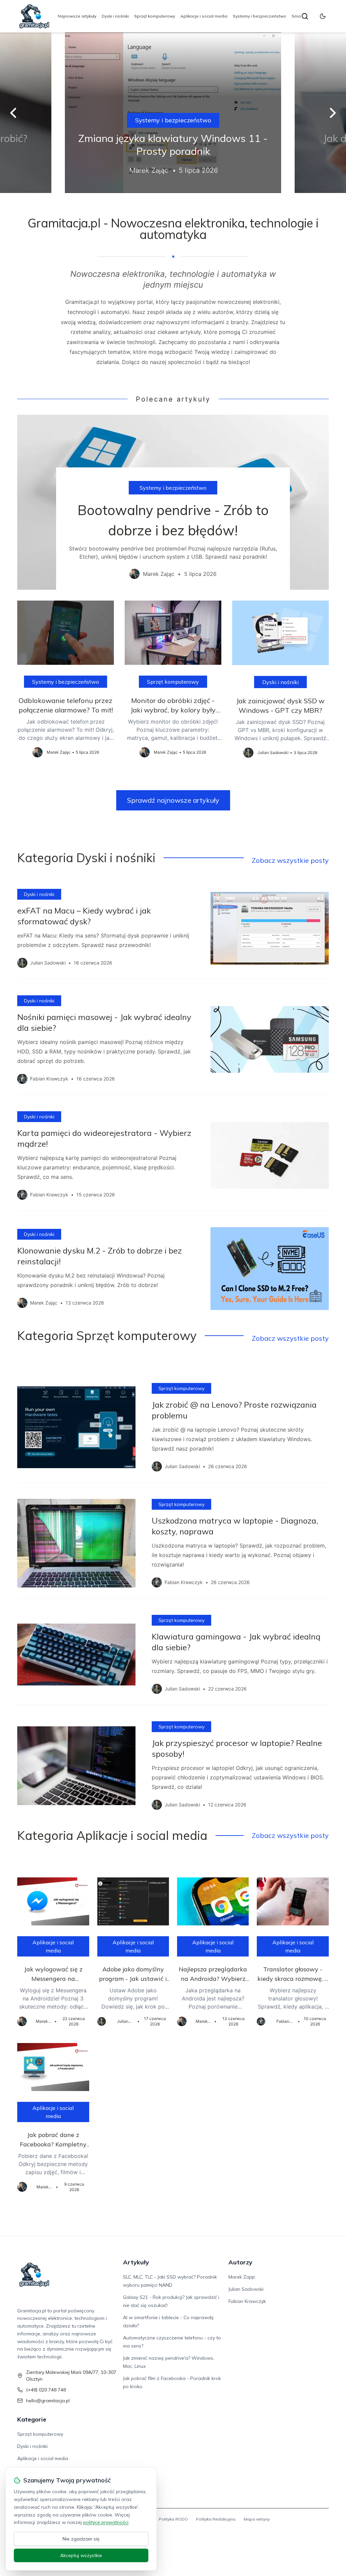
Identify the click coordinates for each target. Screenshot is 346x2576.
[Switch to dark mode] (323, 16)
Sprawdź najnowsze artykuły (173, 800)
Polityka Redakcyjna (216, 2519)
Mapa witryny (257, 2519)
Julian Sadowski (246, 2289)
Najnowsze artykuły (77, 16)
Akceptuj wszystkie (81, 2555)
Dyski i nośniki (115, 16)
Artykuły (136, 2262)
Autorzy (240, 2262)
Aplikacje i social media (204, 16)
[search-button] (305, 16)
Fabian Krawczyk (247, 2301)
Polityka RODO (173, 2519)
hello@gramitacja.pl (48, 2401)
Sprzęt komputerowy (155, 16)
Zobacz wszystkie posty (290, 860)
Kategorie (32, 2419)
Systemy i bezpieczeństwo (259, 16)
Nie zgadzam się (81, 2539)
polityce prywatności (106, 2522)
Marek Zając (242, 2277)
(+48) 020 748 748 (46, 2390)
